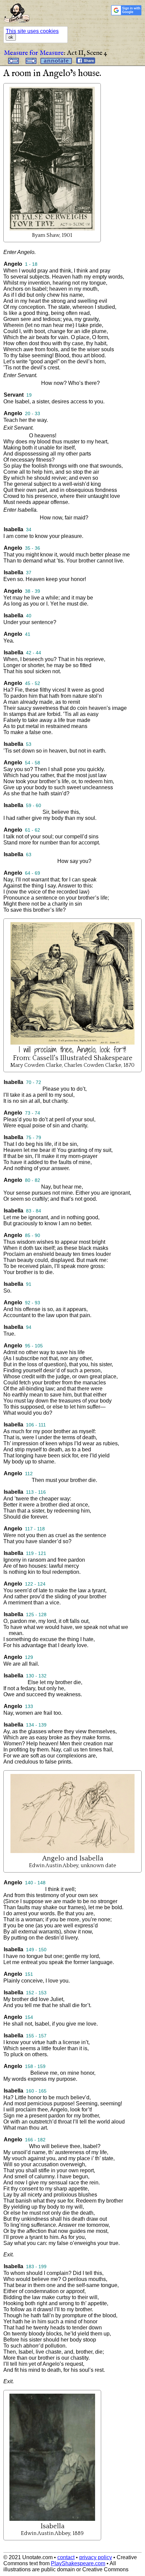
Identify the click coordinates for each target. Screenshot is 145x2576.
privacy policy (96, 2557)
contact (66, 2557)
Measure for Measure (34, 53)
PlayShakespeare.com (78, 2563)
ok (11, 37)
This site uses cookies (32, 31)
